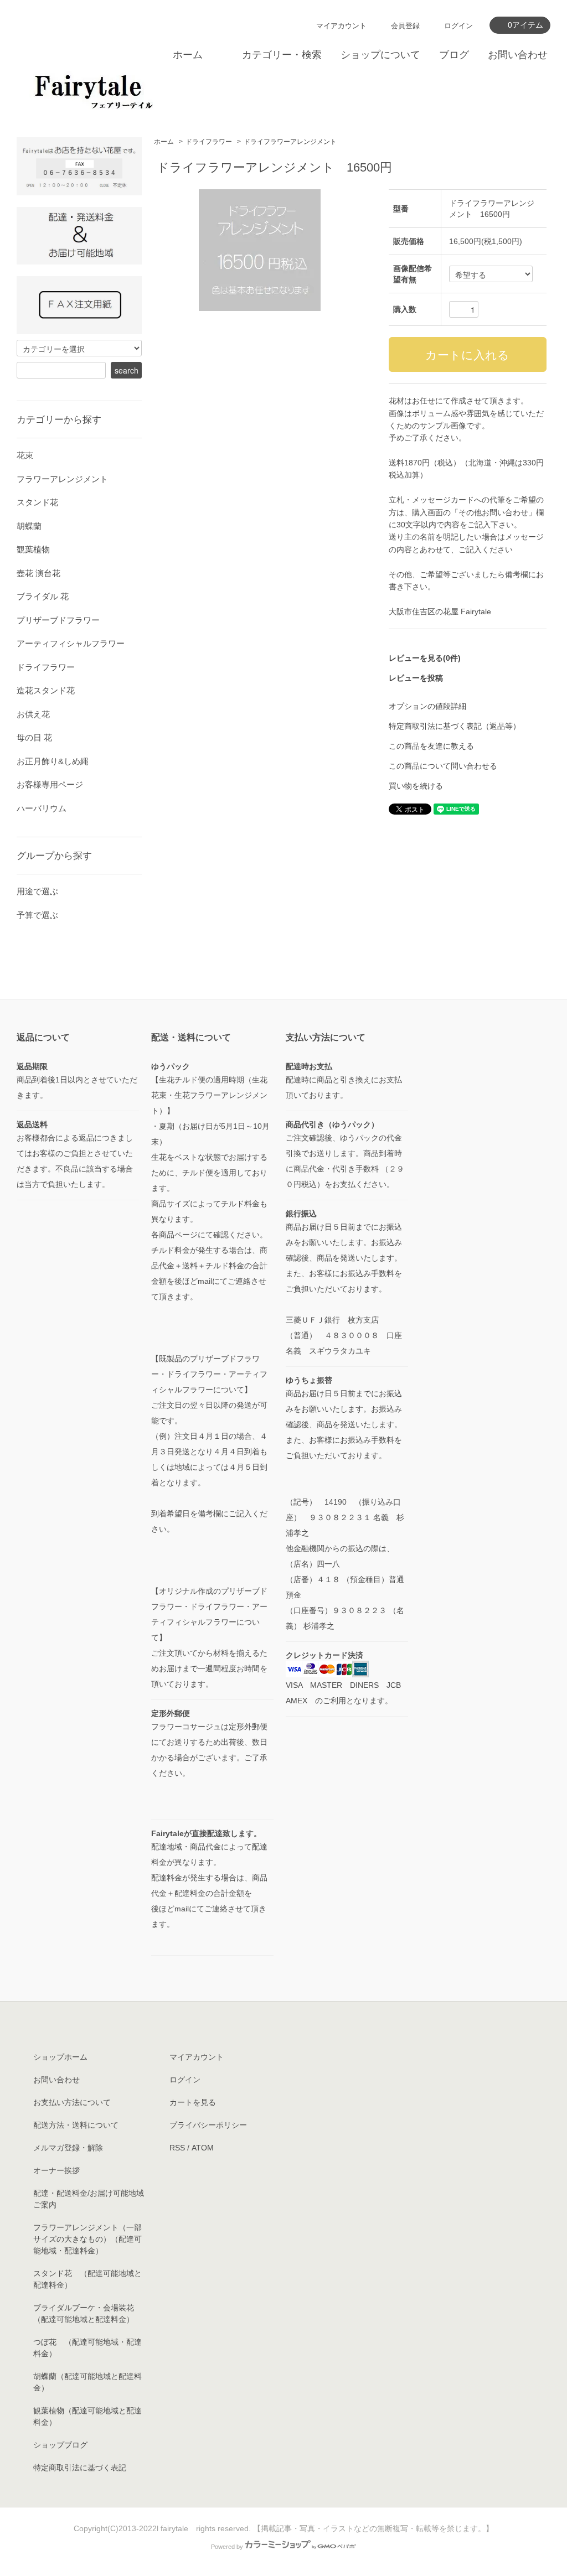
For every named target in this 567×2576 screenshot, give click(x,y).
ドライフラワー (209, 142)
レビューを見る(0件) (425, 658)
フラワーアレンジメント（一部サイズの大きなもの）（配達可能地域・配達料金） (87, 2239)
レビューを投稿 (416, 678)
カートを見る (193, 2102)
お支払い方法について (72, 2102)
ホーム (188, 55)
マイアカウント (341, 26)
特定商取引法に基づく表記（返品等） (455, 726)
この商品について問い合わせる (443, 766)
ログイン (458, 26)
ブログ (454, 55)
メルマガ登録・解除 (68, 2148)
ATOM (203, 2148)
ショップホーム (60, 2057)
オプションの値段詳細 (427, 706)
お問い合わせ (518, 55)
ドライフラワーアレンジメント (290, 142)
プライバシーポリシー (208, 2125)
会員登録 (405, 26)
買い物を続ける (416, 786)
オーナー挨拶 (56, 2170)
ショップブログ (60, 2445)
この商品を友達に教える (431, 746)
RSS (177, 2148)
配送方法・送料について (76, 2125)
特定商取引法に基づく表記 (80, 2468)
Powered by (227, 2547)
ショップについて (380, 55)
